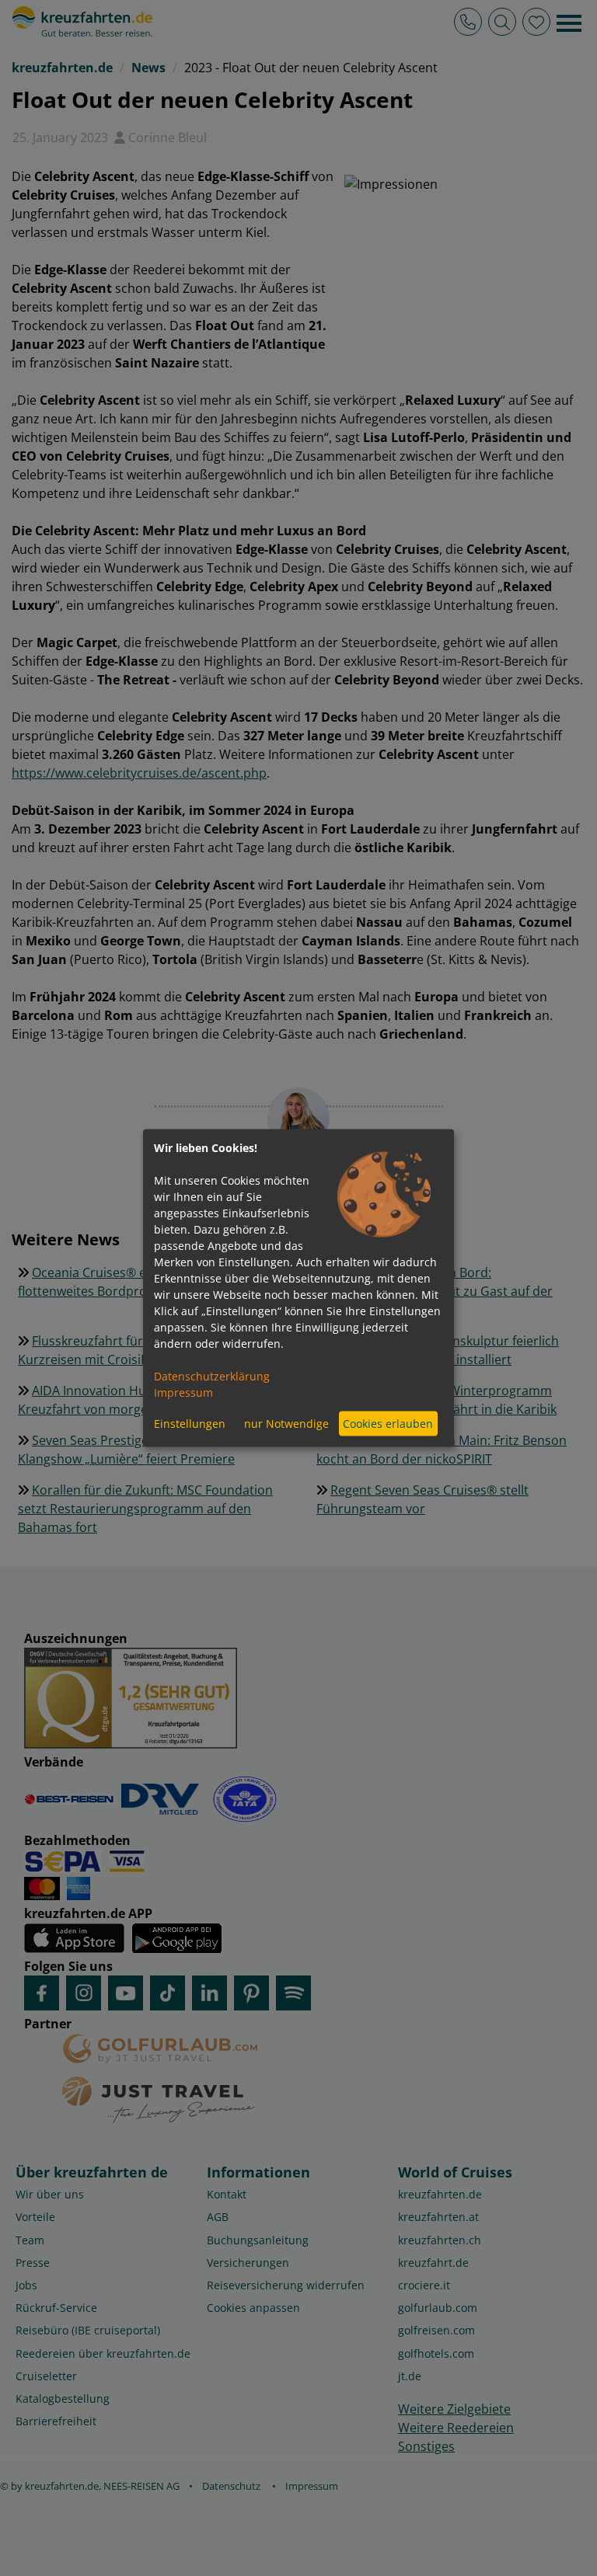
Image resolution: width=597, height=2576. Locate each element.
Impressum (183, 1392)
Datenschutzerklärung (212, 1375)
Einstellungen (190, 1424)
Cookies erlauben (388, 1424)
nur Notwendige (286, 1424)
